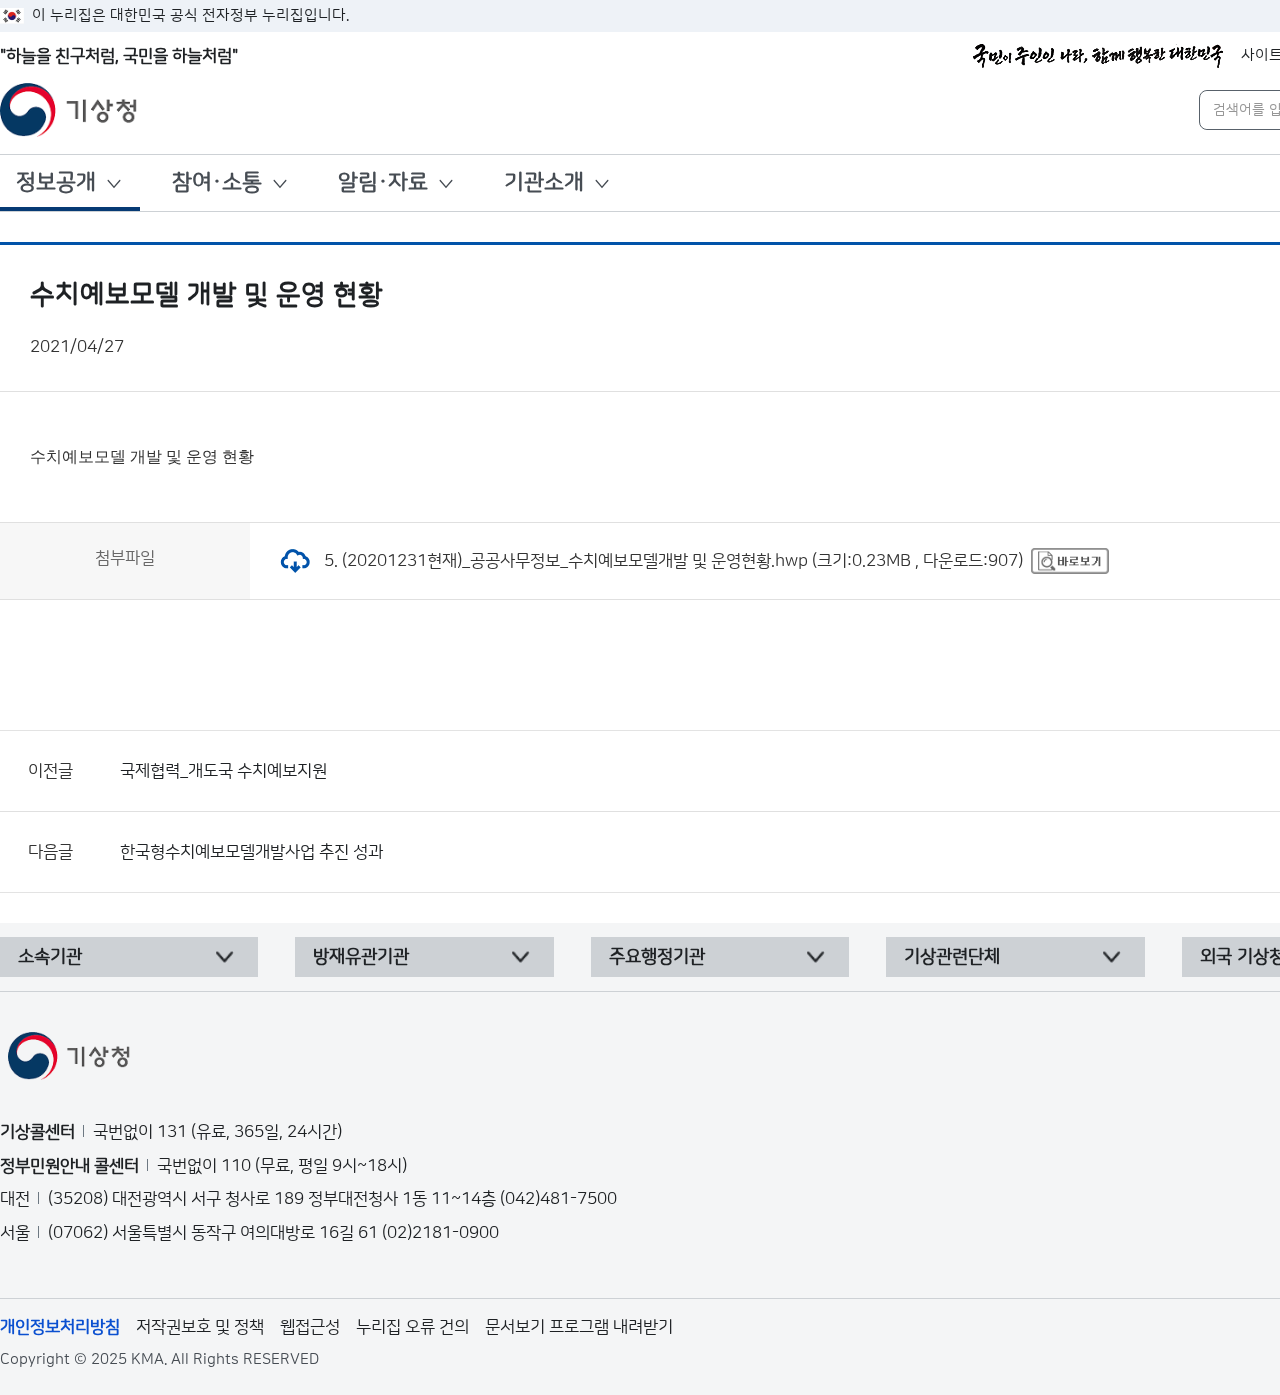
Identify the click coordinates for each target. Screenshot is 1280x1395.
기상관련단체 (952, 957)
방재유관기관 (361, 957)
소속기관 (50, 957)
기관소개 (544, 182)
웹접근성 (310, 1327)
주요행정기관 (657, 957)
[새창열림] (1070, 561)
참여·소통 (217, 182)
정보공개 (56, 182)
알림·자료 (383, 182)
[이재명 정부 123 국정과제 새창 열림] (1098, 56)
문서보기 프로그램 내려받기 (579, 1327)
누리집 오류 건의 (412, 1327)
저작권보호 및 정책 (200, 1327)
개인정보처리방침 (60, 1327)
